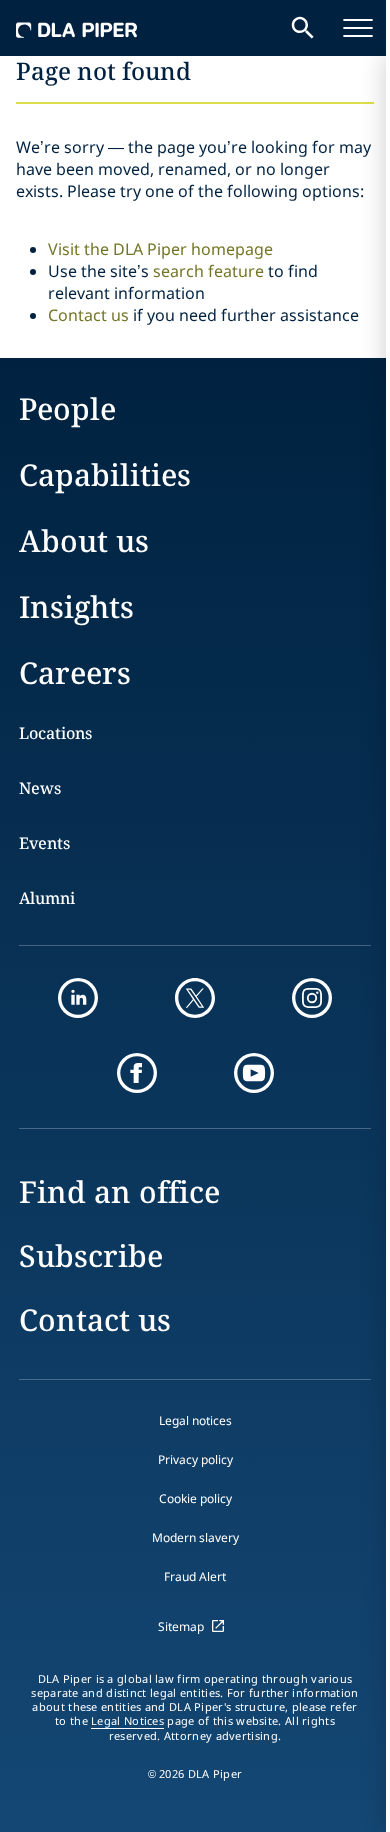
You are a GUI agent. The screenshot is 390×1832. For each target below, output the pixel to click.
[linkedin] (78, 998)
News (40, 788)
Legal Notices (127, 1721)
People (67, 408)
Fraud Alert (195, 1576)
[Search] (303, 28)
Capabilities (105, 474)
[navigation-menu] (358, 28)
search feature (208, 271)
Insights (76, 606)
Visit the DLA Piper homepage (160, 249)
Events (44, 843)
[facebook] (137, 1073)
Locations (55, 733)
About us (84, 540)
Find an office (119, 1191)
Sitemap (181, 1626)
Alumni (47, 898)
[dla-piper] (77, 28)
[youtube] (254, 1073)
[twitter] (195, 998)
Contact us (88, 315)
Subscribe (91, 1255)
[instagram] (312, 998)
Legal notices (195, 1420)
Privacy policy (195, 1459)
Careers (75, 672)
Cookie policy (195, 1498)
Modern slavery (195, 1537)
